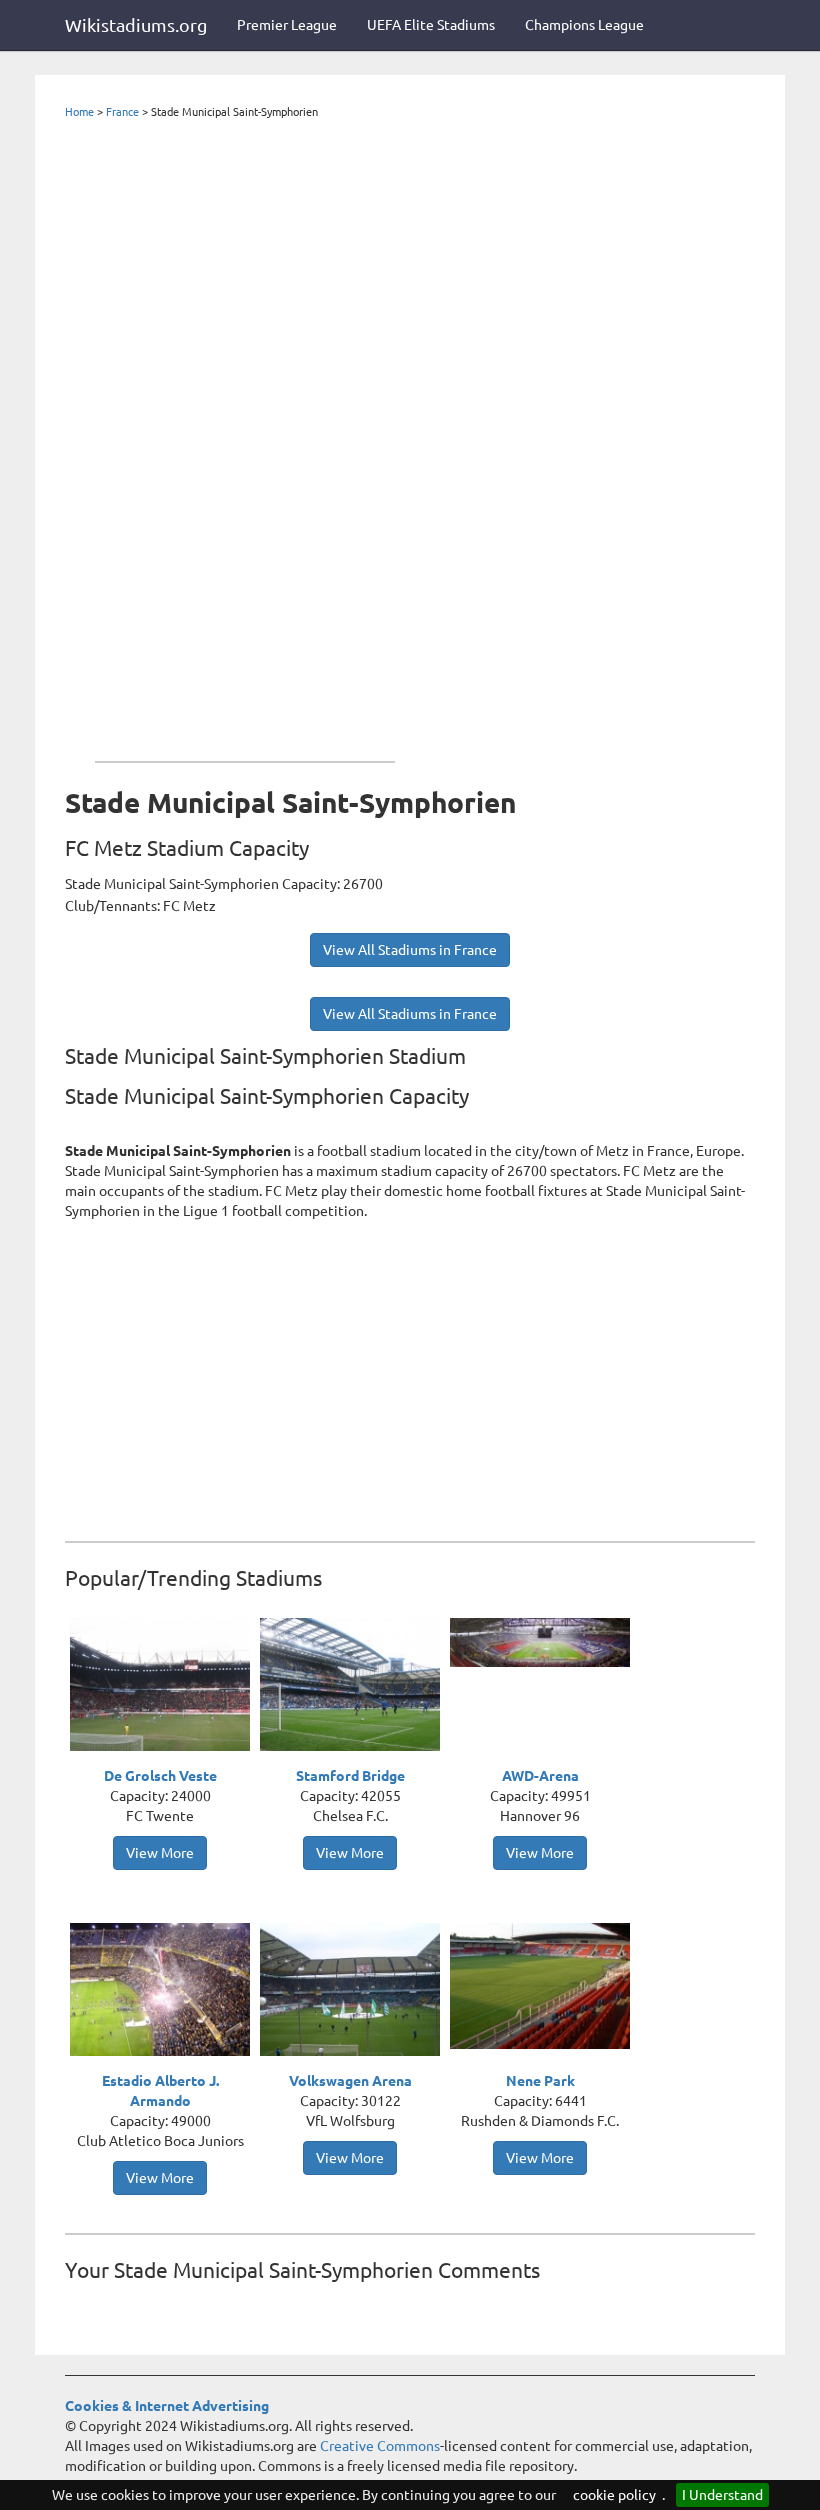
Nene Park (540, 2081)
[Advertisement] (245, 436)
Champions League (584, 25)
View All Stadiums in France (410, 950)
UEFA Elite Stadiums (431, 25)
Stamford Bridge (350, 1776)
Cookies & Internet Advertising (167, 2406)
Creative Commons (380, 2446)
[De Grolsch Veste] (165, 1687)
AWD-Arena (540, 1776)
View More (160, 1853)
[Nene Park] (545, 1984)
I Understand (722, 2495)
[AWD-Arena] (545, 1641)
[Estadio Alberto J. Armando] (165, 1991)
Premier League (287, 25)
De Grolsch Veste (160, 1776)
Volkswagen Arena (350, 2081)
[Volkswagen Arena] (355, 1992)
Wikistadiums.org (136, 25)
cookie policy (614, 2495)
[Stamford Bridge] (355, 1687)
